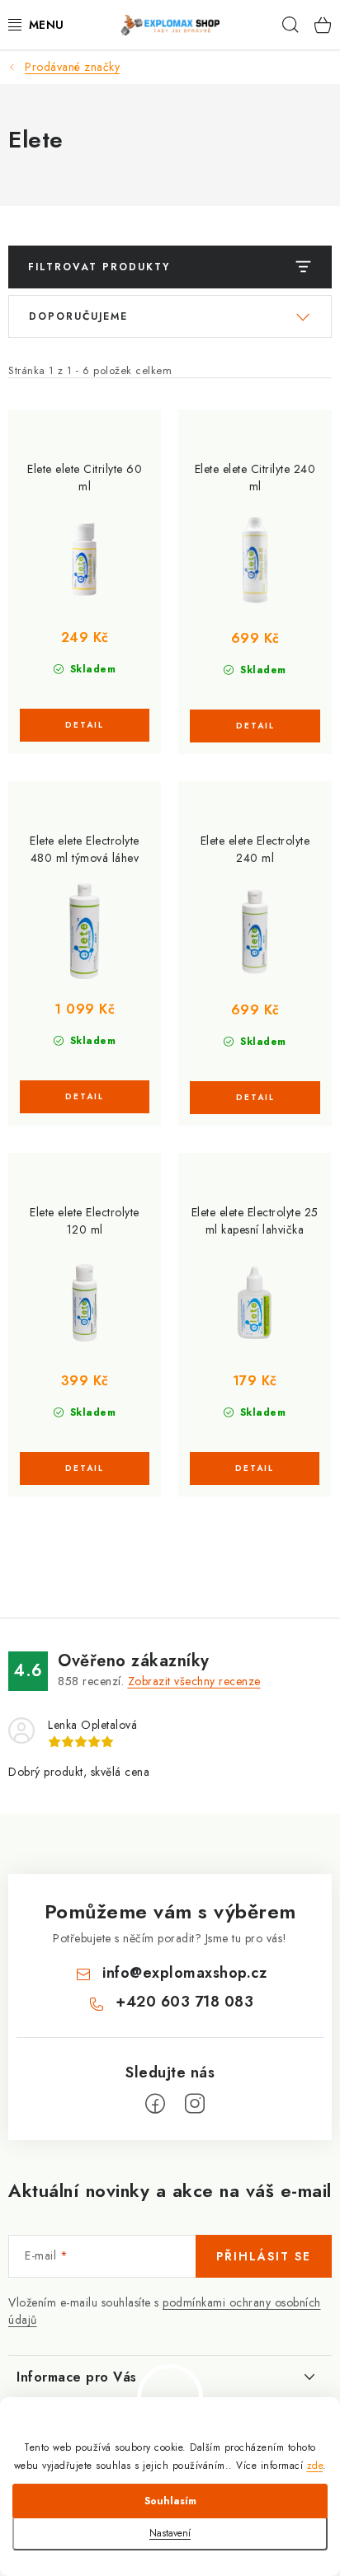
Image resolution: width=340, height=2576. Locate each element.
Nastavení (170, 2533)
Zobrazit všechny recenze (194, 1681)
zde (315, 2466)
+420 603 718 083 (184, 2002)
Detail (85, 725)
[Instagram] (195, 2104)
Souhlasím (170, 2501)
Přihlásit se (264, 2256)
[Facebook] (155, 2104)
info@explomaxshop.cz (184, 1973)
